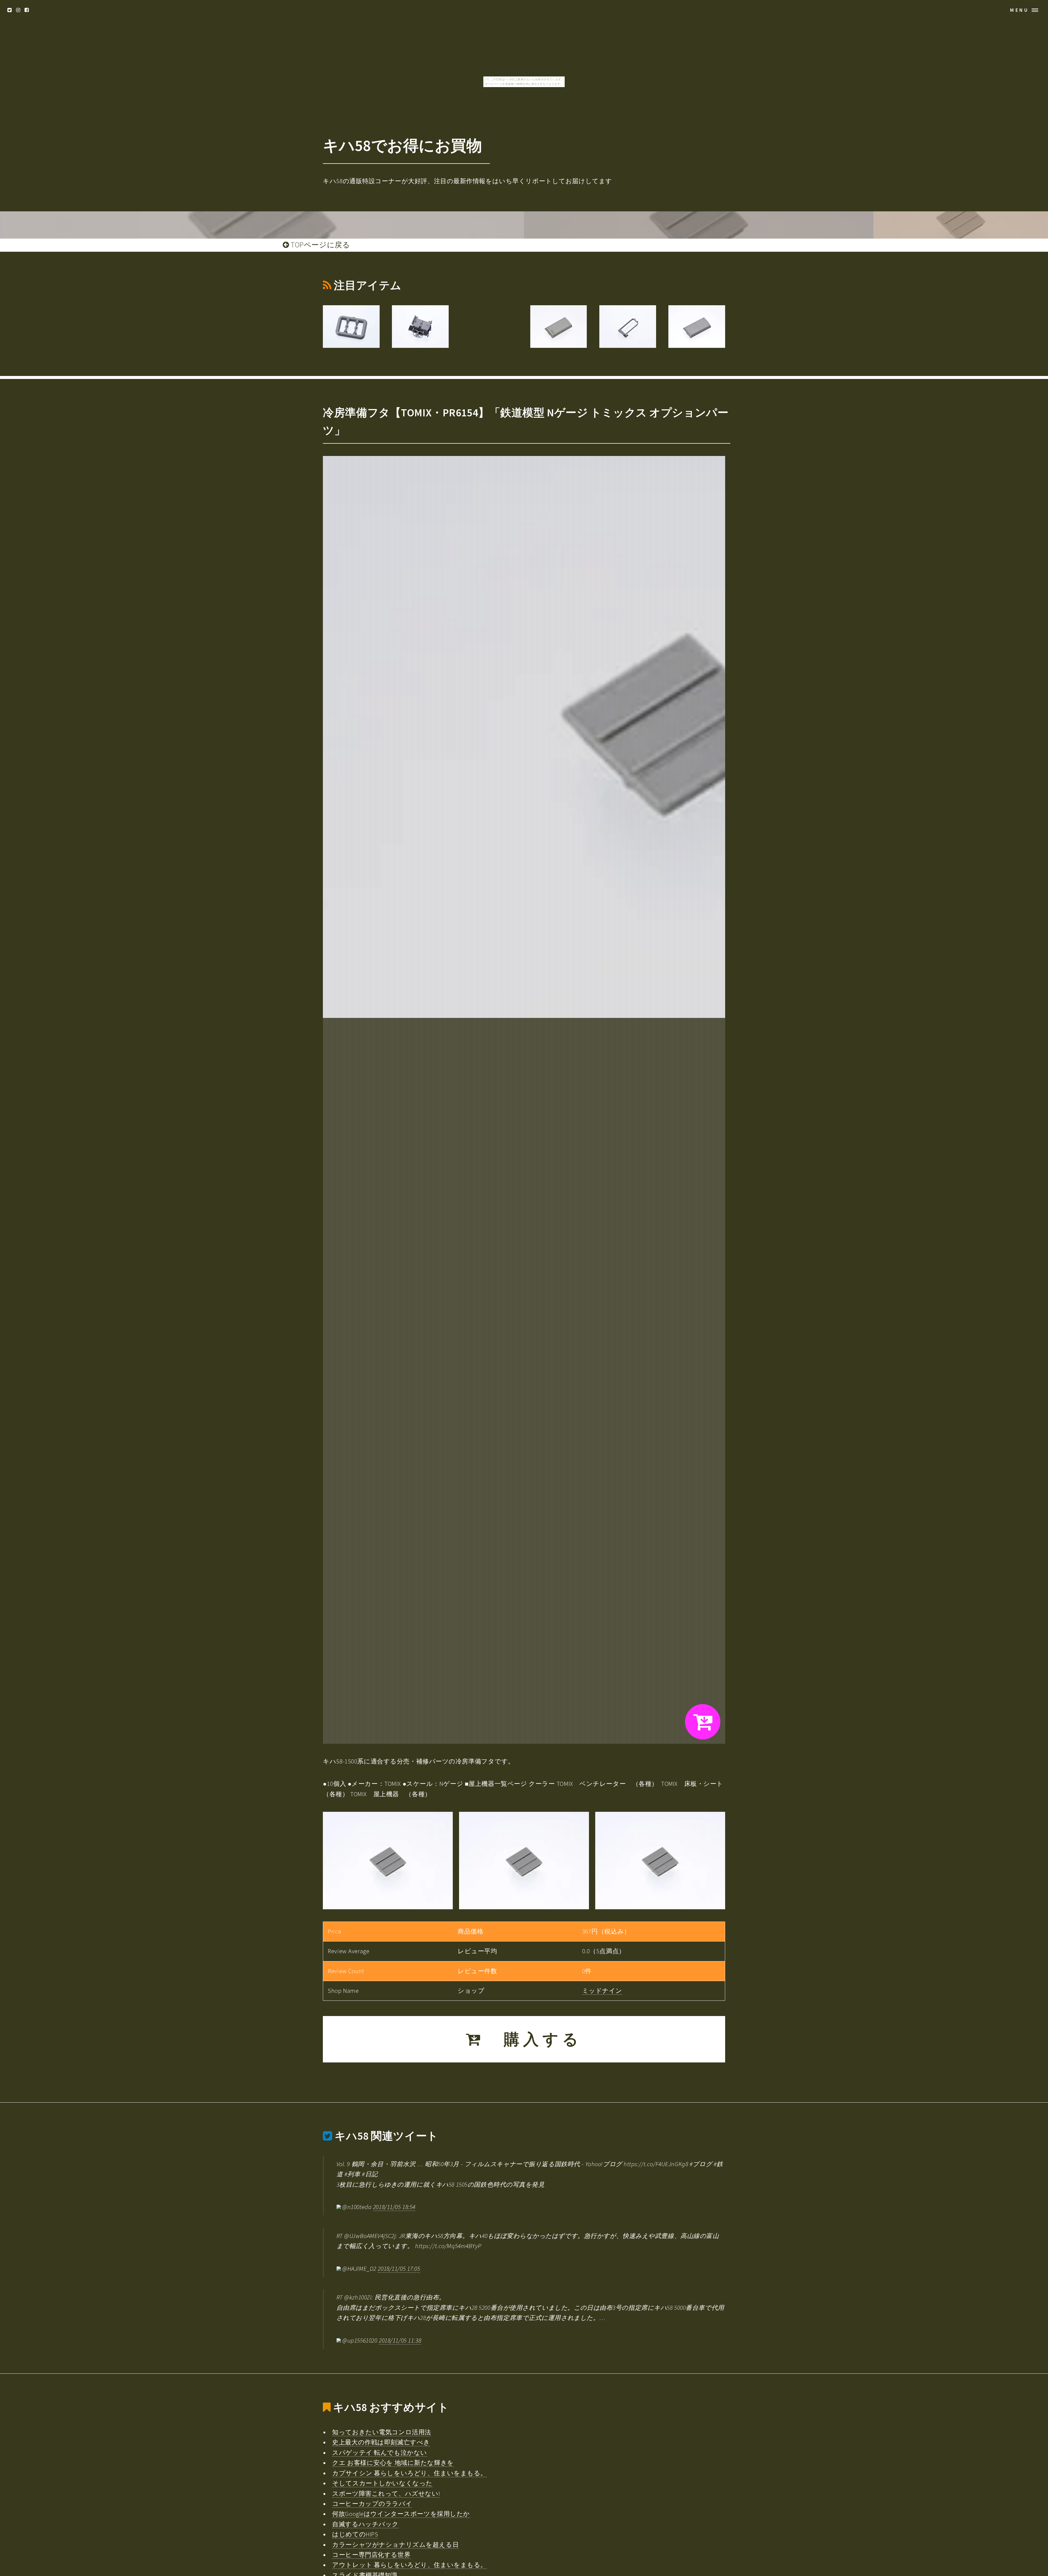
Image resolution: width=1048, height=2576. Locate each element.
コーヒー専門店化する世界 (371, 2555)
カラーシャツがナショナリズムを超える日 (395, 2545)
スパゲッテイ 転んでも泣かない (380, 2453)
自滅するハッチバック (365, 2524)
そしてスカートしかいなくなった (382, 2483)
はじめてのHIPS (355, 2534)
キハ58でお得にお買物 (402, 145)
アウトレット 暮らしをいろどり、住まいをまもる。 (410, 2565)
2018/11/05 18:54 (394, 2207)
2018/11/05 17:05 (399, 2269)
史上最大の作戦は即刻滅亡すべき (381, 2442)
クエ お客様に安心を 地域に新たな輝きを (393, 2463)
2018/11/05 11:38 (400, 2340)
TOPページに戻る (320, 245)
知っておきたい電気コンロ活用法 (382, 2432)
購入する (533, 2039)
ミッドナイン (602, 1991)
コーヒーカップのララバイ (372, 2504)
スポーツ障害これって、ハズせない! (386, 2494)
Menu (1019, 10)
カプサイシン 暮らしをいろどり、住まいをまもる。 (410, 2473)
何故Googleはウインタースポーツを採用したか (401, 2514)
